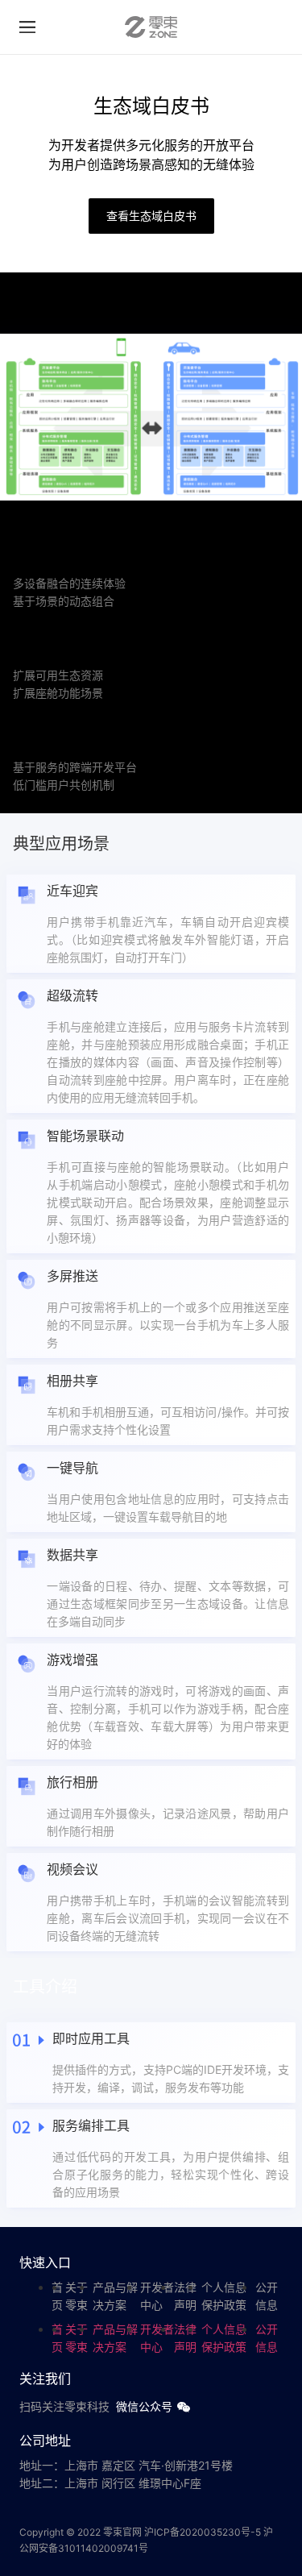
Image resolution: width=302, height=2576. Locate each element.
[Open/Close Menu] (27, 27)
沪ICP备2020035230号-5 (203, 2532)
